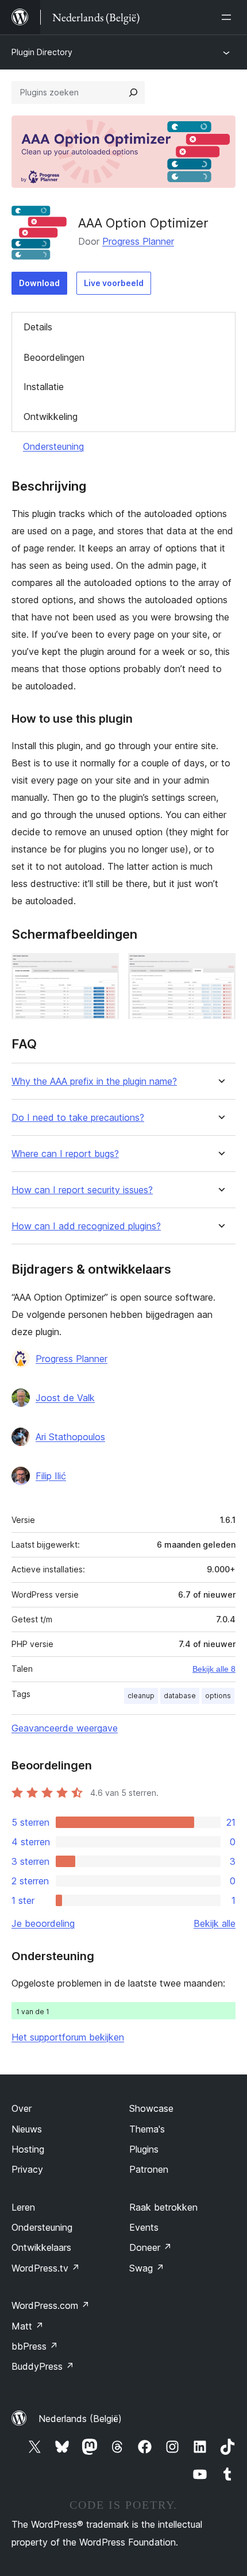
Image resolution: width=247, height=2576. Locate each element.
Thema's (147, 2129)
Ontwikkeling (51, 417)
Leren (23, 2207)
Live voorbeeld (114, 283)
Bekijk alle (215, 1923)
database (180, 1696)
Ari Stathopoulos (70, 1437)
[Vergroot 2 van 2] (220, 969)
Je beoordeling (43, 1923)
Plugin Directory (42, 52)
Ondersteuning (53, 446)
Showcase (151, 2108)
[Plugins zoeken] (133, 92)
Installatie (44, 387)
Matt (28, 2326)
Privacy (27, 2169)
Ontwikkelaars (41, 2247)
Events (144, 2227)
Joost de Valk (65, 1398)
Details (38, 327)
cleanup (141, 1696)
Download (39, 283)
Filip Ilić (51, 1476)
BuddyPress (43, 2366)
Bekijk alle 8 (214, 1669)
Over (22, 2108)
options (218, 1696)
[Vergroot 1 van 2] (103, 969)
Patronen (149, 2169)
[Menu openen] (229, 17)
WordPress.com (51, 2305)
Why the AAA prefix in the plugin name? (94, 1081)
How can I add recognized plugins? (86, 1226)
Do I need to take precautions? (78, 1118)
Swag (147, 2268)
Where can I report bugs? (65, 1154)
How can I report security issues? (82, 1190)
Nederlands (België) (80, 2419)
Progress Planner (138, 241)
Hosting (28, 2149)
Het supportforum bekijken (68, 2037)
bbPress (35, 2346)
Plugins (144, 2149)
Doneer (150, 2247)
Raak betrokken (163, 2207)
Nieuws (27, 2129)
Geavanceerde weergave (65, 1728)
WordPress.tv (46, 2268)
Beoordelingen (54, 357)
